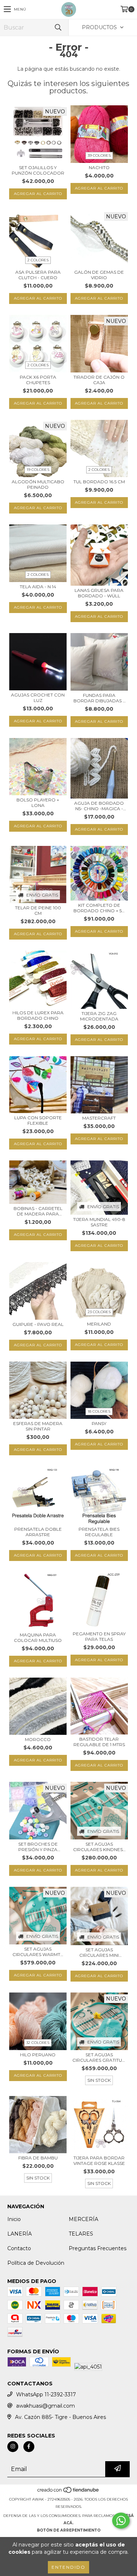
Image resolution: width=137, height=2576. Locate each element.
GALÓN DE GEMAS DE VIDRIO (99, 275)
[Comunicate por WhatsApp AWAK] (121, 2521)
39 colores (99, 155)
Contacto (19, 2248)
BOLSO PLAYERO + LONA (38, 803)
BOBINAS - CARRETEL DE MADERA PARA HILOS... (38, 1211)
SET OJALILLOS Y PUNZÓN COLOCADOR (38, 170)
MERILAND (99, 1324)
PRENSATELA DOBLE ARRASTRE (38, 1532)
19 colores (38, 470)
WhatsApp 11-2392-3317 (46, 2394)
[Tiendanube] (68, 2492)
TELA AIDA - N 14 (38, 587)
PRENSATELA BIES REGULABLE (99, 1532)
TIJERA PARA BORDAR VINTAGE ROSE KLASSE (99, 2161)
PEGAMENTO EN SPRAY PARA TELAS (99, 1636)
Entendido (68, 2567)
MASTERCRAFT (99, 1118)
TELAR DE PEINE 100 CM (38, 910)
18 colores (99, 1411)
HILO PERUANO (38, 2055)
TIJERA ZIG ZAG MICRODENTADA (99, 1016)
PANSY (99, 1423)
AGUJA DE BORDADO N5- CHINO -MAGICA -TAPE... (99, 806)
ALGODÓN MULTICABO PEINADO (38, 484)
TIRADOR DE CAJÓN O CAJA (99, 380)
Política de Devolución (36, 2263)
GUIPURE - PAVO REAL (38, 1324)
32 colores (38, 2043)
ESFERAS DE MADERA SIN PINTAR (38, 1426)
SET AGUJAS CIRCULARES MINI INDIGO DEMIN (99, 1952)
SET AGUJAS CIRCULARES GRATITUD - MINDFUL (99, 2057)
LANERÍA (20, 2234)
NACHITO (99, 167)
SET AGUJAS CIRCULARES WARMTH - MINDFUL (38, 1952)
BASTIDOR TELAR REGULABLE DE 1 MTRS (99, 1742)
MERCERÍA (83, 2219)
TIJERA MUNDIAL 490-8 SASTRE (99, 1222)
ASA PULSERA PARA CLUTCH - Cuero (38, 275)
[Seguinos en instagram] (13, 2447)
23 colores (99, 1312)
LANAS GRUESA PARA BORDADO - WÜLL (99, 593)
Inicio (14, 2219)
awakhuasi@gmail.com (45, 2406)
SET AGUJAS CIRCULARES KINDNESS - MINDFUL (99, 1847)
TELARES (81, 2234)
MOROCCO (38, 1739)
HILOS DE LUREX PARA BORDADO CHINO (38, 1015)
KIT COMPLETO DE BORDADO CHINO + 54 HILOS (99, 908)
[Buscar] (58, 28)
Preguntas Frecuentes (98, 2248)
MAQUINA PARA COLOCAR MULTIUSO (38, 1638)
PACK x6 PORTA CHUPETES (38, 380)
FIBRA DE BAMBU (38, 2158)
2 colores (38, 260)
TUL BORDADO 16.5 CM (99, 482)
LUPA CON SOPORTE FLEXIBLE (38, 1120)
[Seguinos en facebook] (29, 2447)
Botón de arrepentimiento (69, 2530)
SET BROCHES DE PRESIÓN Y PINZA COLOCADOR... (38, 1847)
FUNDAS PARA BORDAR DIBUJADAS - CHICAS (99, 698)
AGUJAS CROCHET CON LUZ (38, 698)
